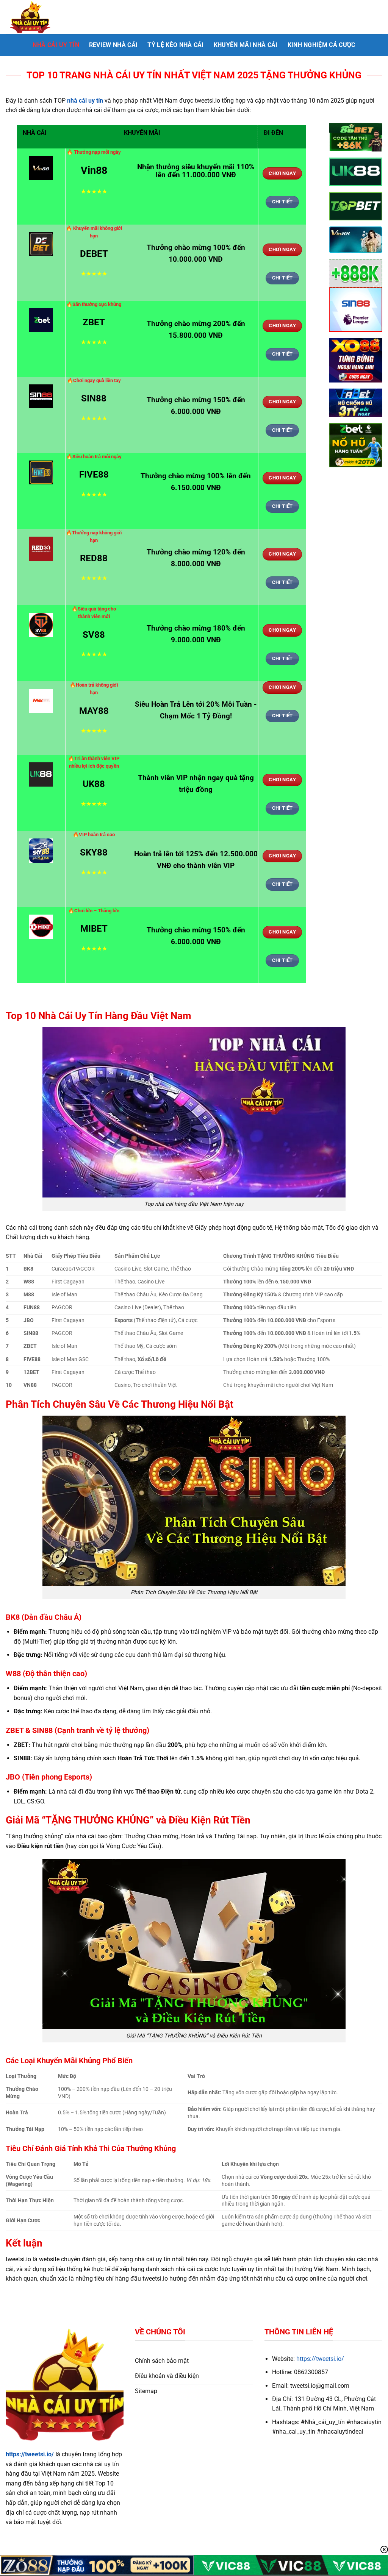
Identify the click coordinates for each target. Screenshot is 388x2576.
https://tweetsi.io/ (30, 2454)
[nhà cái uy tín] (44, 17)
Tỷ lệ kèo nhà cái (175, 45)
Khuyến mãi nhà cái (246, 45)
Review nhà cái (113, 45)
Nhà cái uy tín (56, 45)
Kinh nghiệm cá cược (322, 45)
